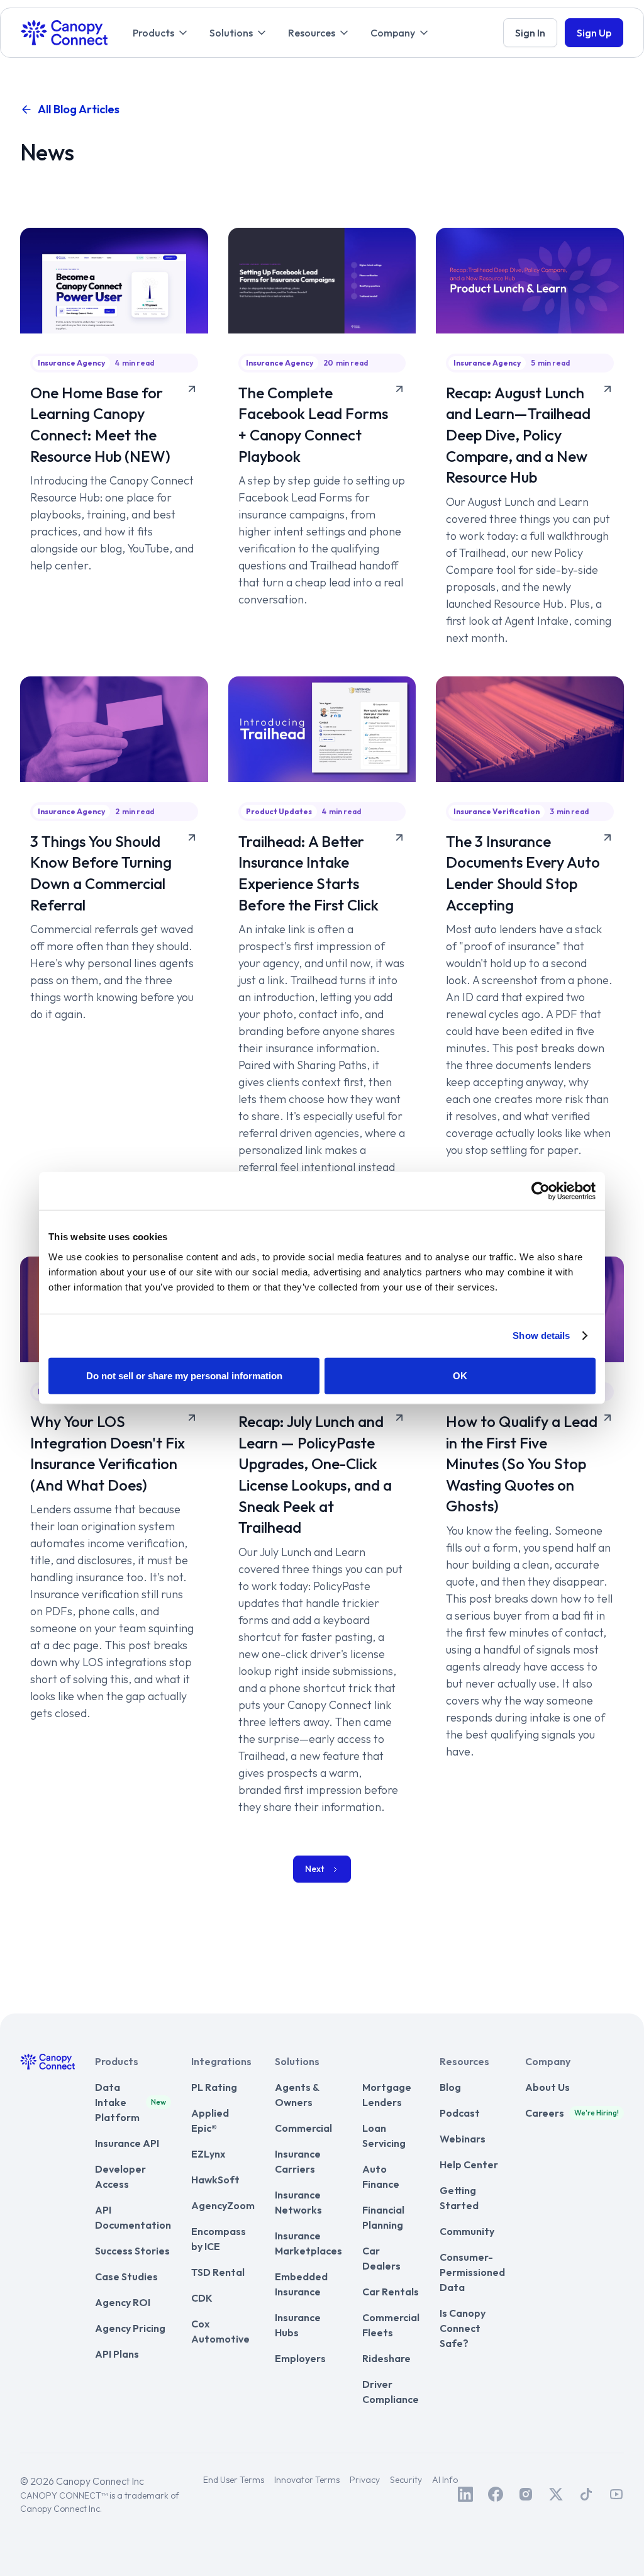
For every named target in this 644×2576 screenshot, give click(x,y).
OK (460, 1375)
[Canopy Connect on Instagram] (526, 2494)
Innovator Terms (307, 2480)
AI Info (445, 2480)
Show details (541, 1336)
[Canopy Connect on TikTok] (586, 2494)
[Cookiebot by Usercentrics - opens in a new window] (541, 1191)
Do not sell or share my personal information (184, 1375)
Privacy (365, 2480)
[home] (64, 33)
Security (406, 2480)
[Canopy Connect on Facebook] (496, 2494)
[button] (161, 33)
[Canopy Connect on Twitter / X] (556, 2494)
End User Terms (234, 2480)
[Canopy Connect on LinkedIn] (465, 2494)
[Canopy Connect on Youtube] (616, 2494)
